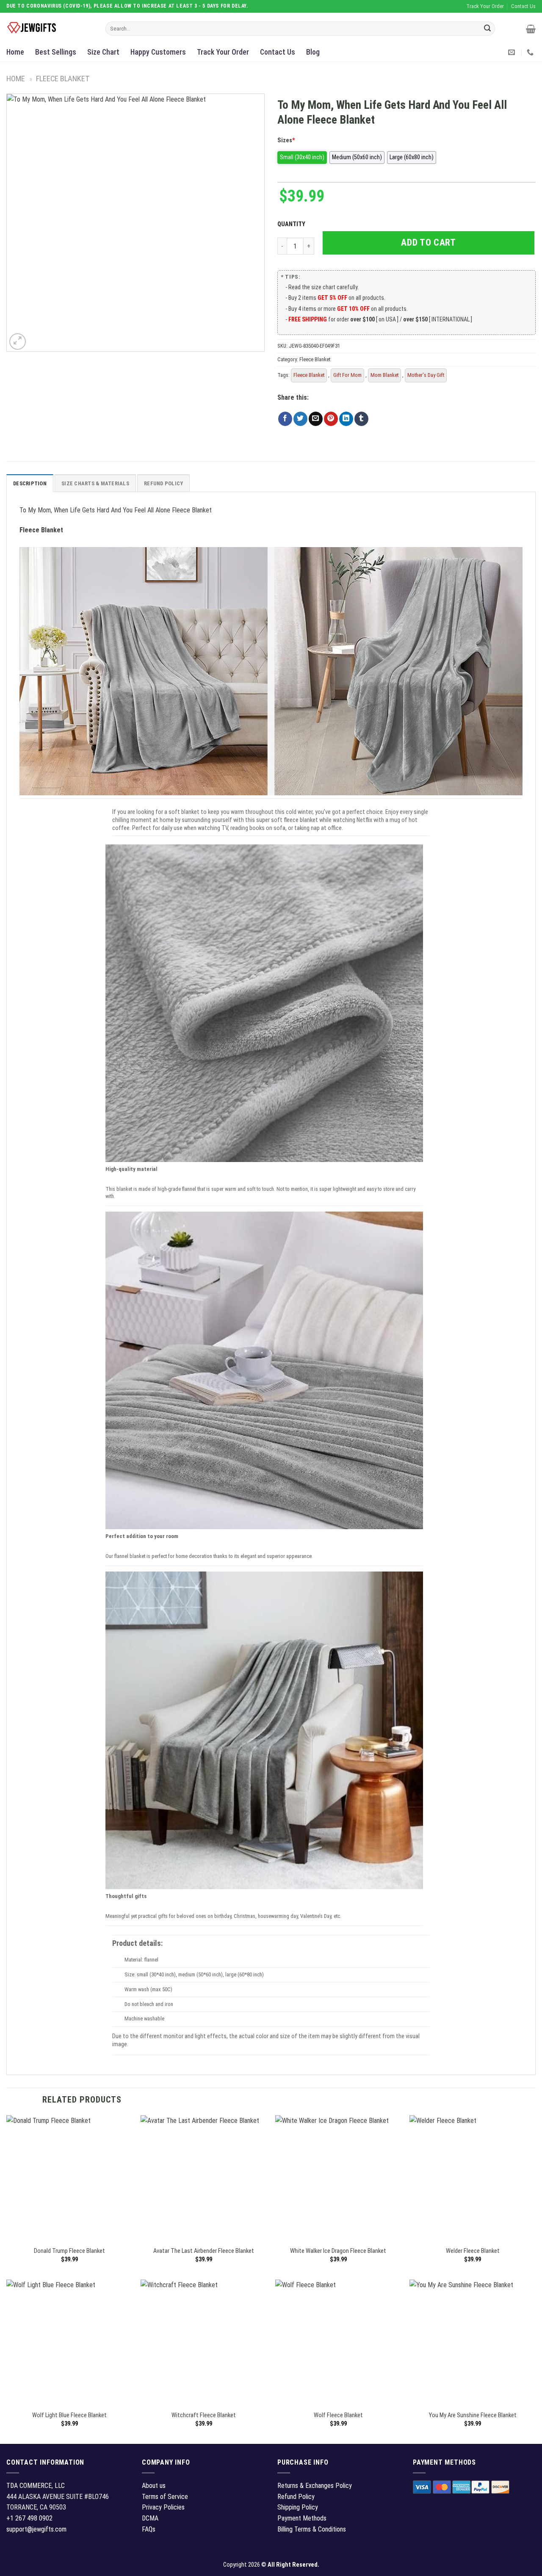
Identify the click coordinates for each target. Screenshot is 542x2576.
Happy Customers (158, 52)
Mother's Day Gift (426, 375)
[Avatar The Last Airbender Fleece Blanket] (204, 2178)
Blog (313, 52)
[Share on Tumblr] (361, 419)
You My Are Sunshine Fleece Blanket (473, 2415)
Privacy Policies (163, 2507)
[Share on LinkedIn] (346, 419)
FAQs (149, 2529)
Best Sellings (56, 52)
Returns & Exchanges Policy (315, 2486)
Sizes (286, 140)
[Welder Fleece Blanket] (473, 2178)
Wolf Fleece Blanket (338, 2415)
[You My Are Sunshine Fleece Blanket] (473, 2343)
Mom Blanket (384, 375)
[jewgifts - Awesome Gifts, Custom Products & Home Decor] (50, 28)
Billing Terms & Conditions (312, 2529)
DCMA (150, 2518)
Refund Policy (163, 483)
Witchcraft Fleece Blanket (204, 2415)
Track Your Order (223, 52)
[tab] (30, 483)
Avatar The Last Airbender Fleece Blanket (204, 2251)
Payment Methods (302, 2518)
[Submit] (487, 29)
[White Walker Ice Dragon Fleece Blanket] (338, 2178)
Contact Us (278, 52)
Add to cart (428, 242)
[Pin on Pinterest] (331, 419)
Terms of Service (165, 2497)
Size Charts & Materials (95, 483)
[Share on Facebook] (285, 419)
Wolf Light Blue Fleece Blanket (69, 2415)
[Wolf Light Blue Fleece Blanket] (69, 2343)
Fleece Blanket (63, 79)
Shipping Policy (298, 2507)
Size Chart (103, 52)
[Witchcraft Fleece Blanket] (204, 2343)
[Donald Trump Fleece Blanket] (69, 2178)
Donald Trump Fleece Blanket (69, 2251)
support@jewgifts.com (36, 2529)
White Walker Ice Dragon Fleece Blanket (338, 2251)
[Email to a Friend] (316, 419)
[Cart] (531, 29)
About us (154, 2486)
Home (15, 52)
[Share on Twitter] (300, 419)
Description (30, 483)
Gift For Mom (347, 375)
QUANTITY (293, 224)
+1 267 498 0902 (29, 2518)
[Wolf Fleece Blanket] (338, 2343)
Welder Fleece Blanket (473, 2251)
